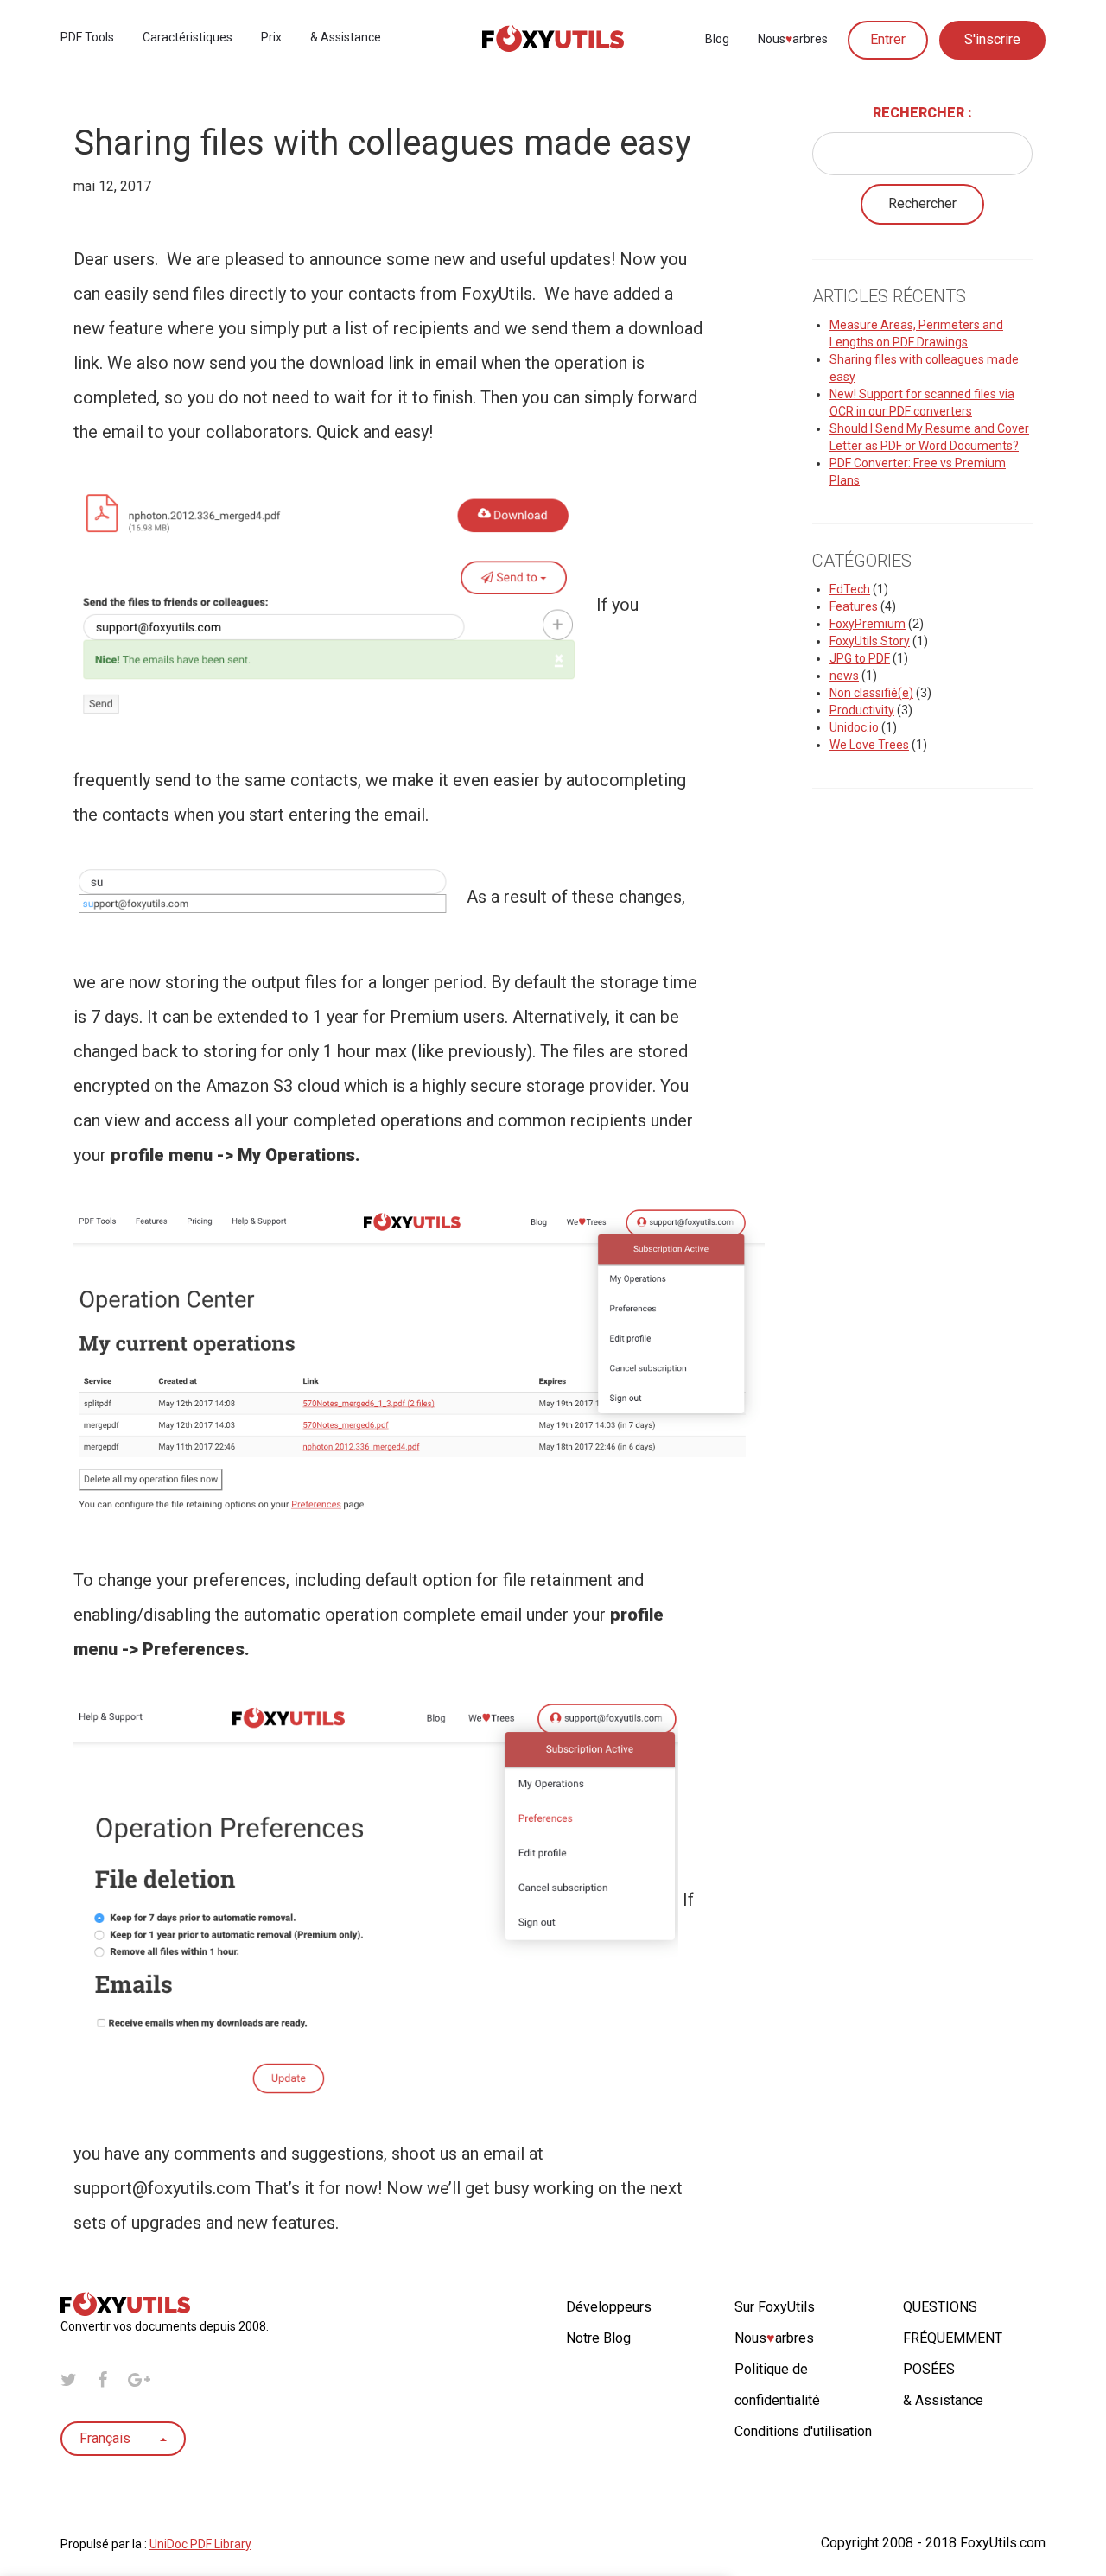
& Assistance (346, 37)
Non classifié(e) (871, 693)
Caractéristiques (188, 37)
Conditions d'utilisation (803, 2431)
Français (107, 2438)
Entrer (888, 39)
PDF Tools (87, 37)
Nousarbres (793, 39)
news (844, 676)
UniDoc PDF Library (200, 2544)
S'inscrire (992, 39)
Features (854, 606)
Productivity (862, 710)
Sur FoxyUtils (775, 2307)
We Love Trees (869, 745)
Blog (717, 39)
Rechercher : (922, 113)
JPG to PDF (860, 658)
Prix (271, 37)
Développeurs (609, 2307)
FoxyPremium (868, 624)
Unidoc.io (854, 727)
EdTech (850, 589)
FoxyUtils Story (870, 641)
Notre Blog (598, 2338)
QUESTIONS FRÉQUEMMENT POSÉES (953, 2338)
